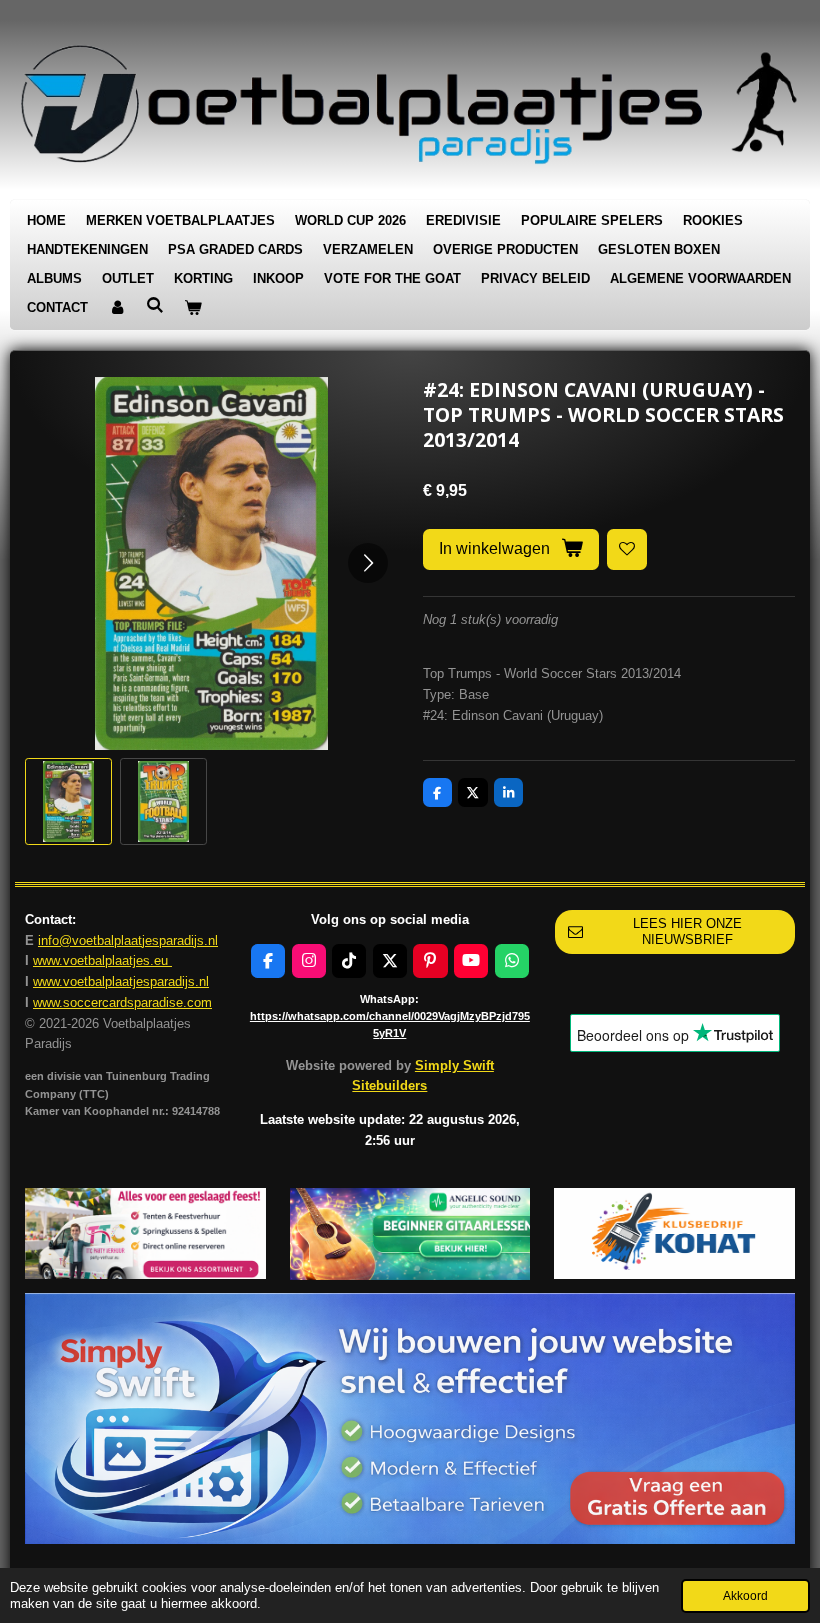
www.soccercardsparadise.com (122, 1002)
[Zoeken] (155, 305)
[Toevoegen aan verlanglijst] (627, 549)
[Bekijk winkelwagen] (193, 308)
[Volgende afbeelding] (368, 563)
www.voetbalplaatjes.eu (102, 960)
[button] (68, 801)
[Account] (117, 308)
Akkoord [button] (745, 1595)
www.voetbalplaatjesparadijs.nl (121, 981)
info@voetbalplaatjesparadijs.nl (128, 940)
